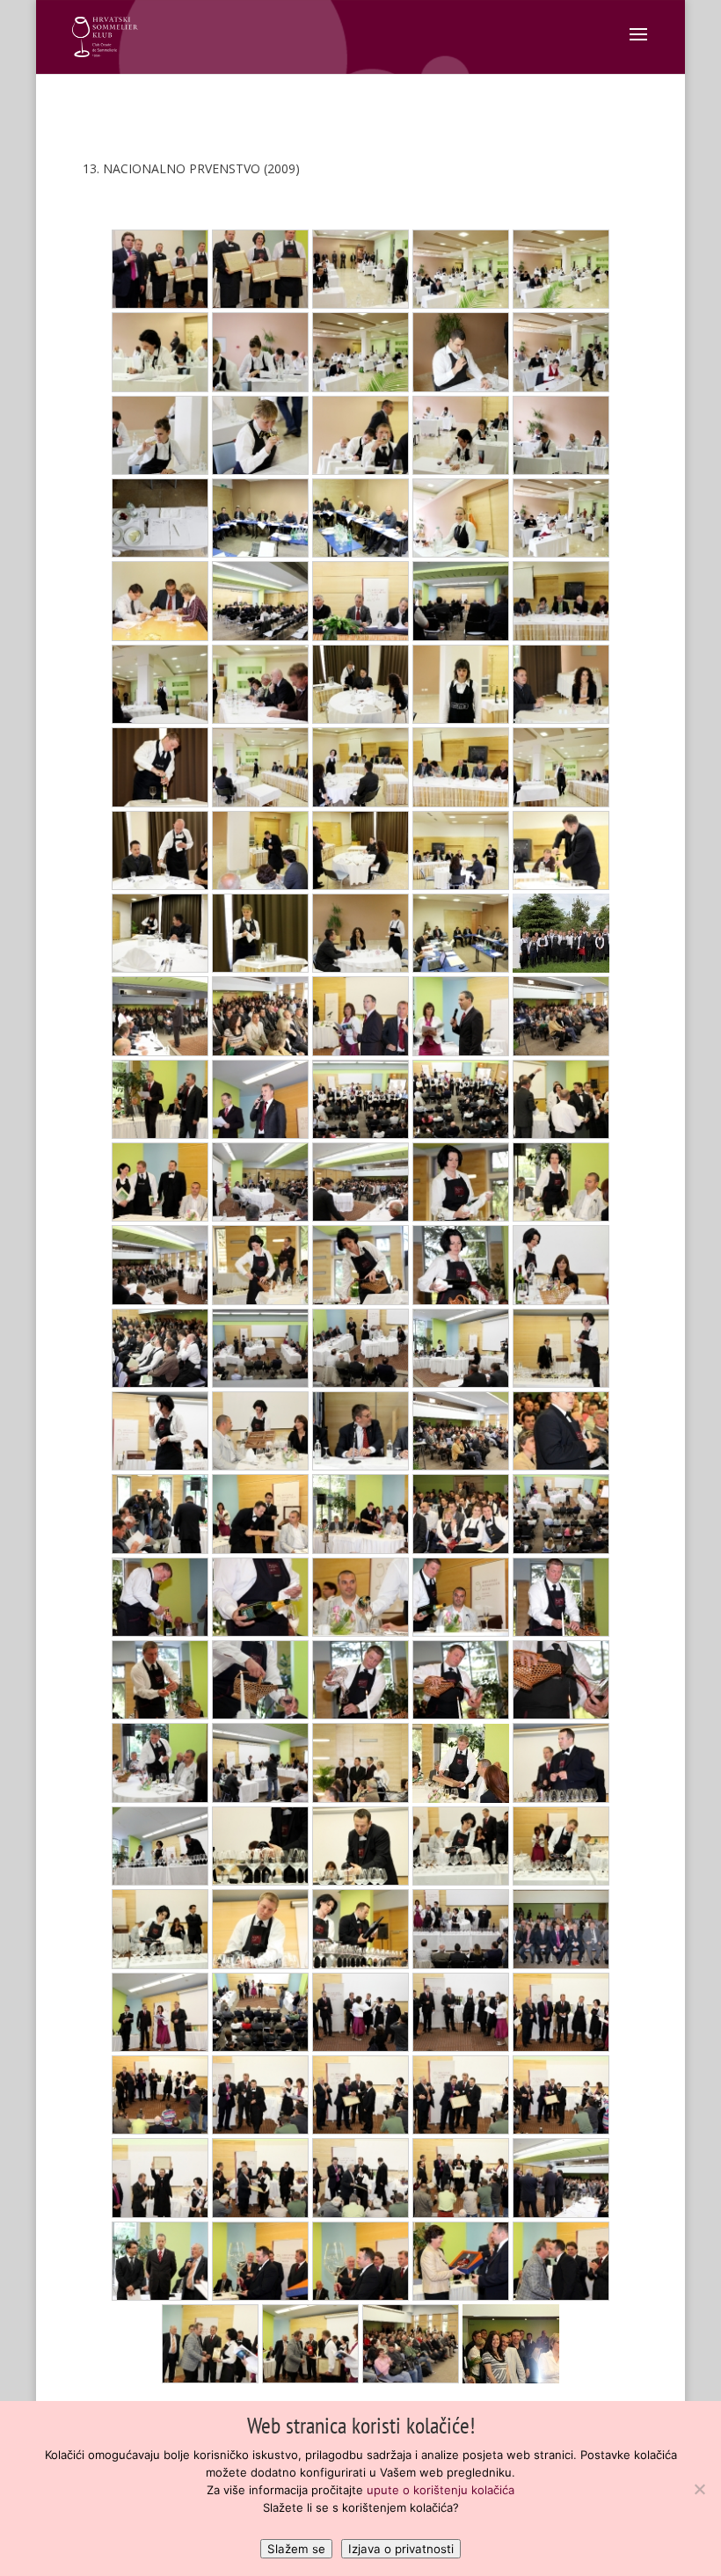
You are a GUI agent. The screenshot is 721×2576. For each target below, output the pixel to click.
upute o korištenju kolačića (441, 2490)
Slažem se (296, 2549)
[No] (699, 2489)
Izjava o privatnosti (401, 2549)
